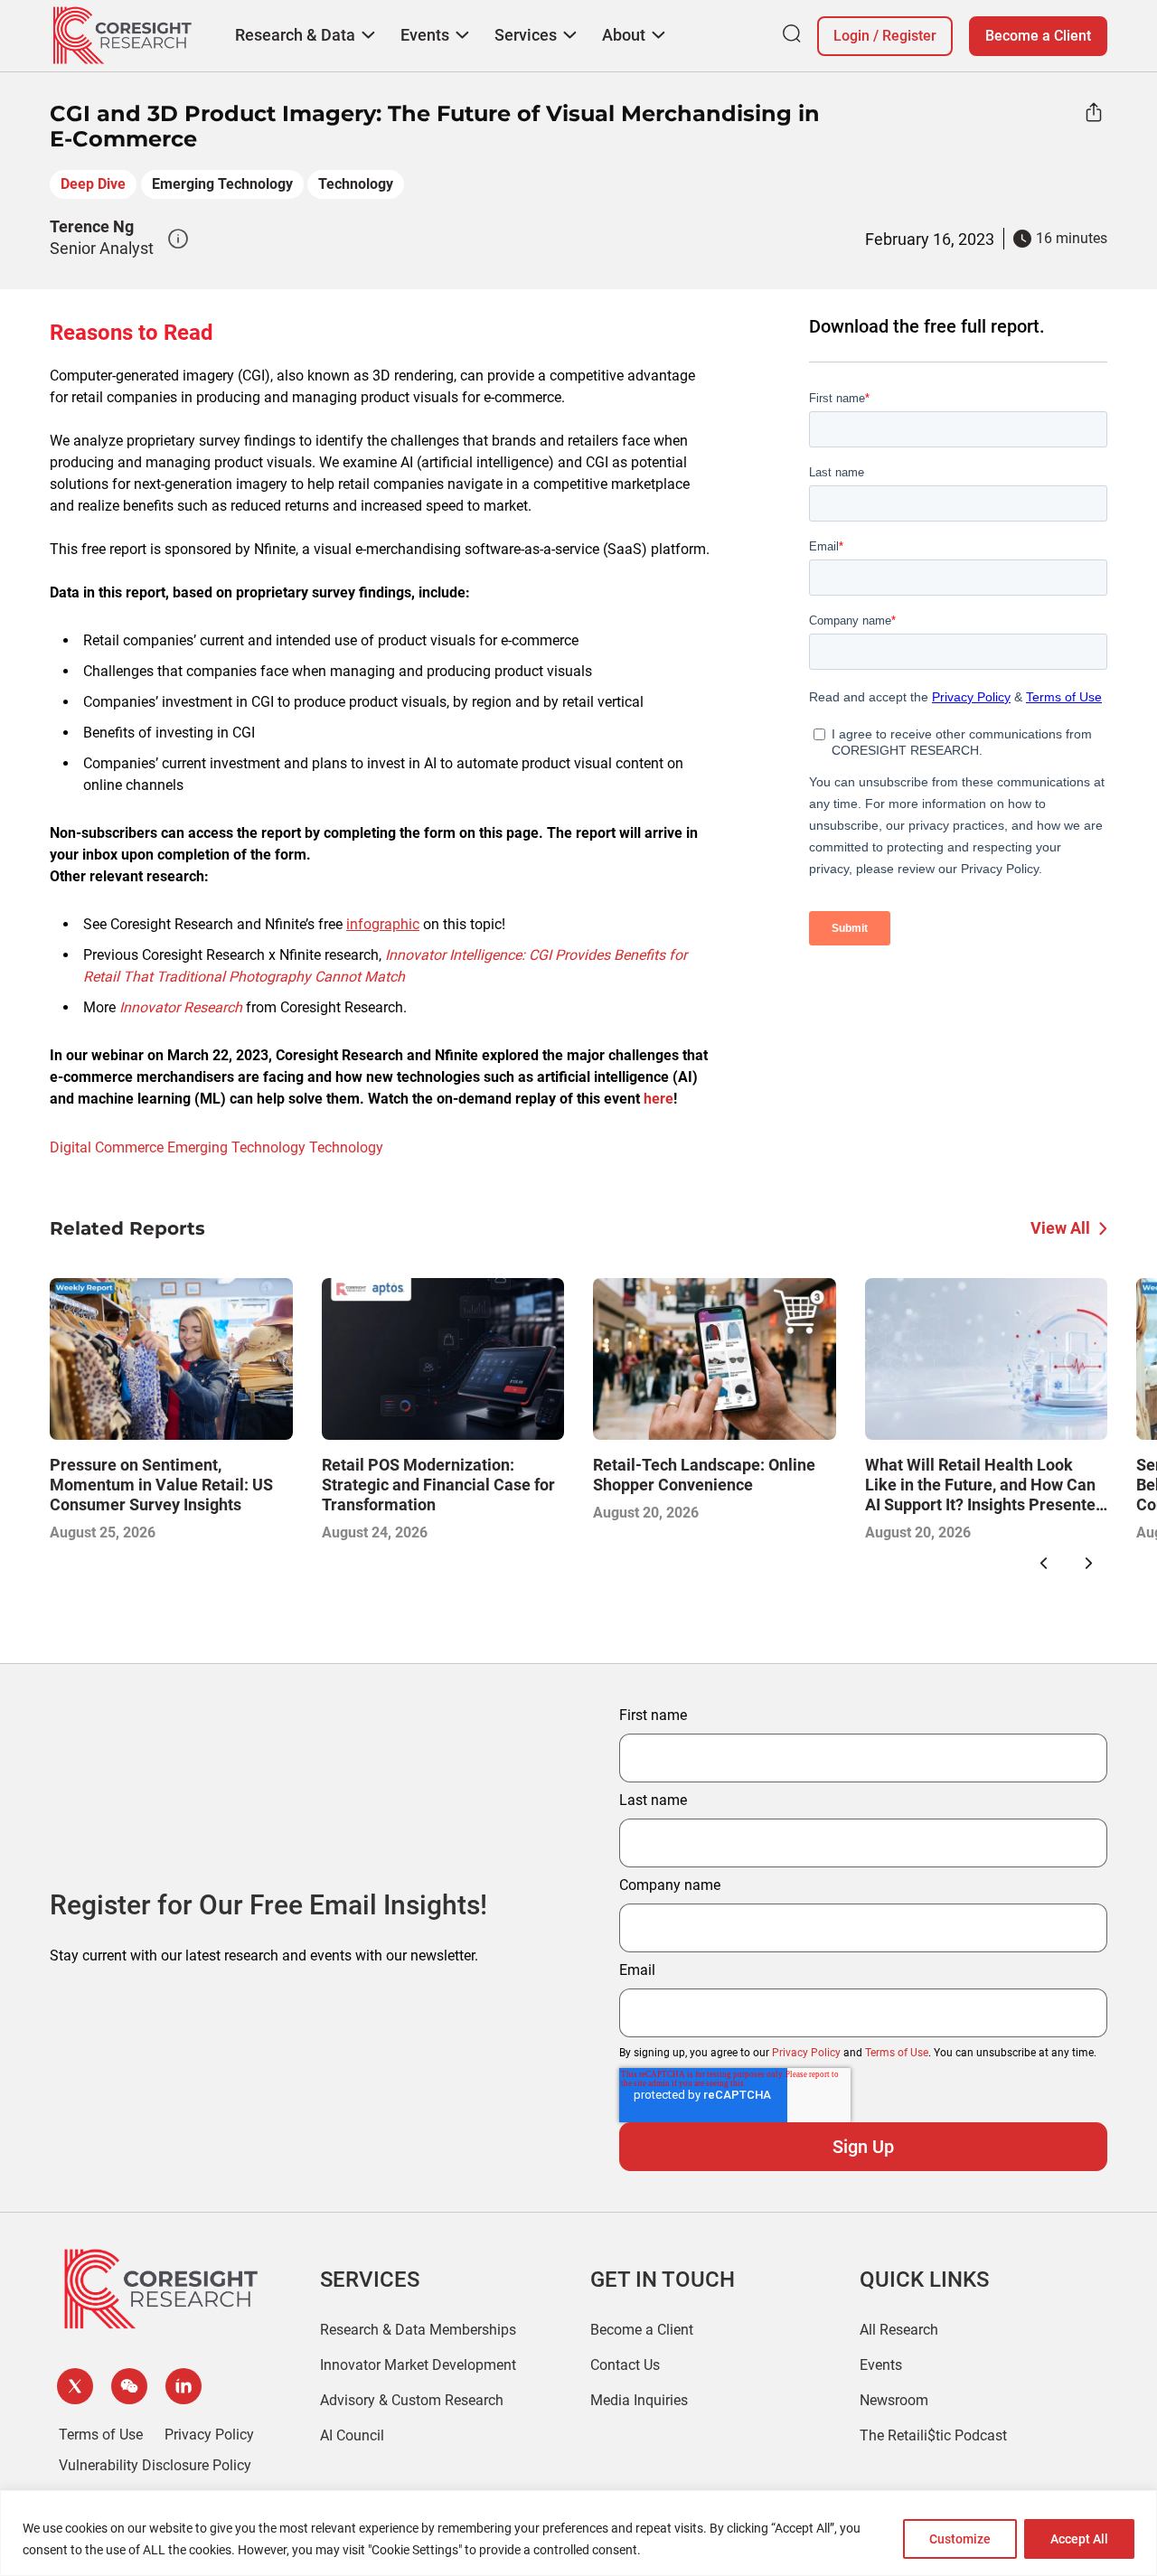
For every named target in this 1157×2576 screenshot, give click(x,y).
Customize (960, 2539)
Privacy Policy (806, 2053)
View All (1060, 1228)
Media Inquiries (639, 2400)
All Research (899, 2330)
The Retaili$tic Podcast (933, 2435)
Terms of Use (897, 2053)
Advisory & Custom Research (412, 2400)
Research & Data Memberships (418, 2330)
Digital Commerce (107, 1147)
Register (909, 36)
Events (881, 2365)
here (658, 1099)
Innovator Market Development (418, 2365)
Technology (356, 184)
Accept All (1079, 2539)
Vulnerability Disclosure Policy (155, 2465)
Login (851, 36)
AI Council (352, 2435)
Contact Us (625, 2365)
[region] (578, 2533)
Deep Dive (93, 184)
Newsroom (894, 2400)
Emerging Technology (222, 184)
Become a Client (1038, 36)
